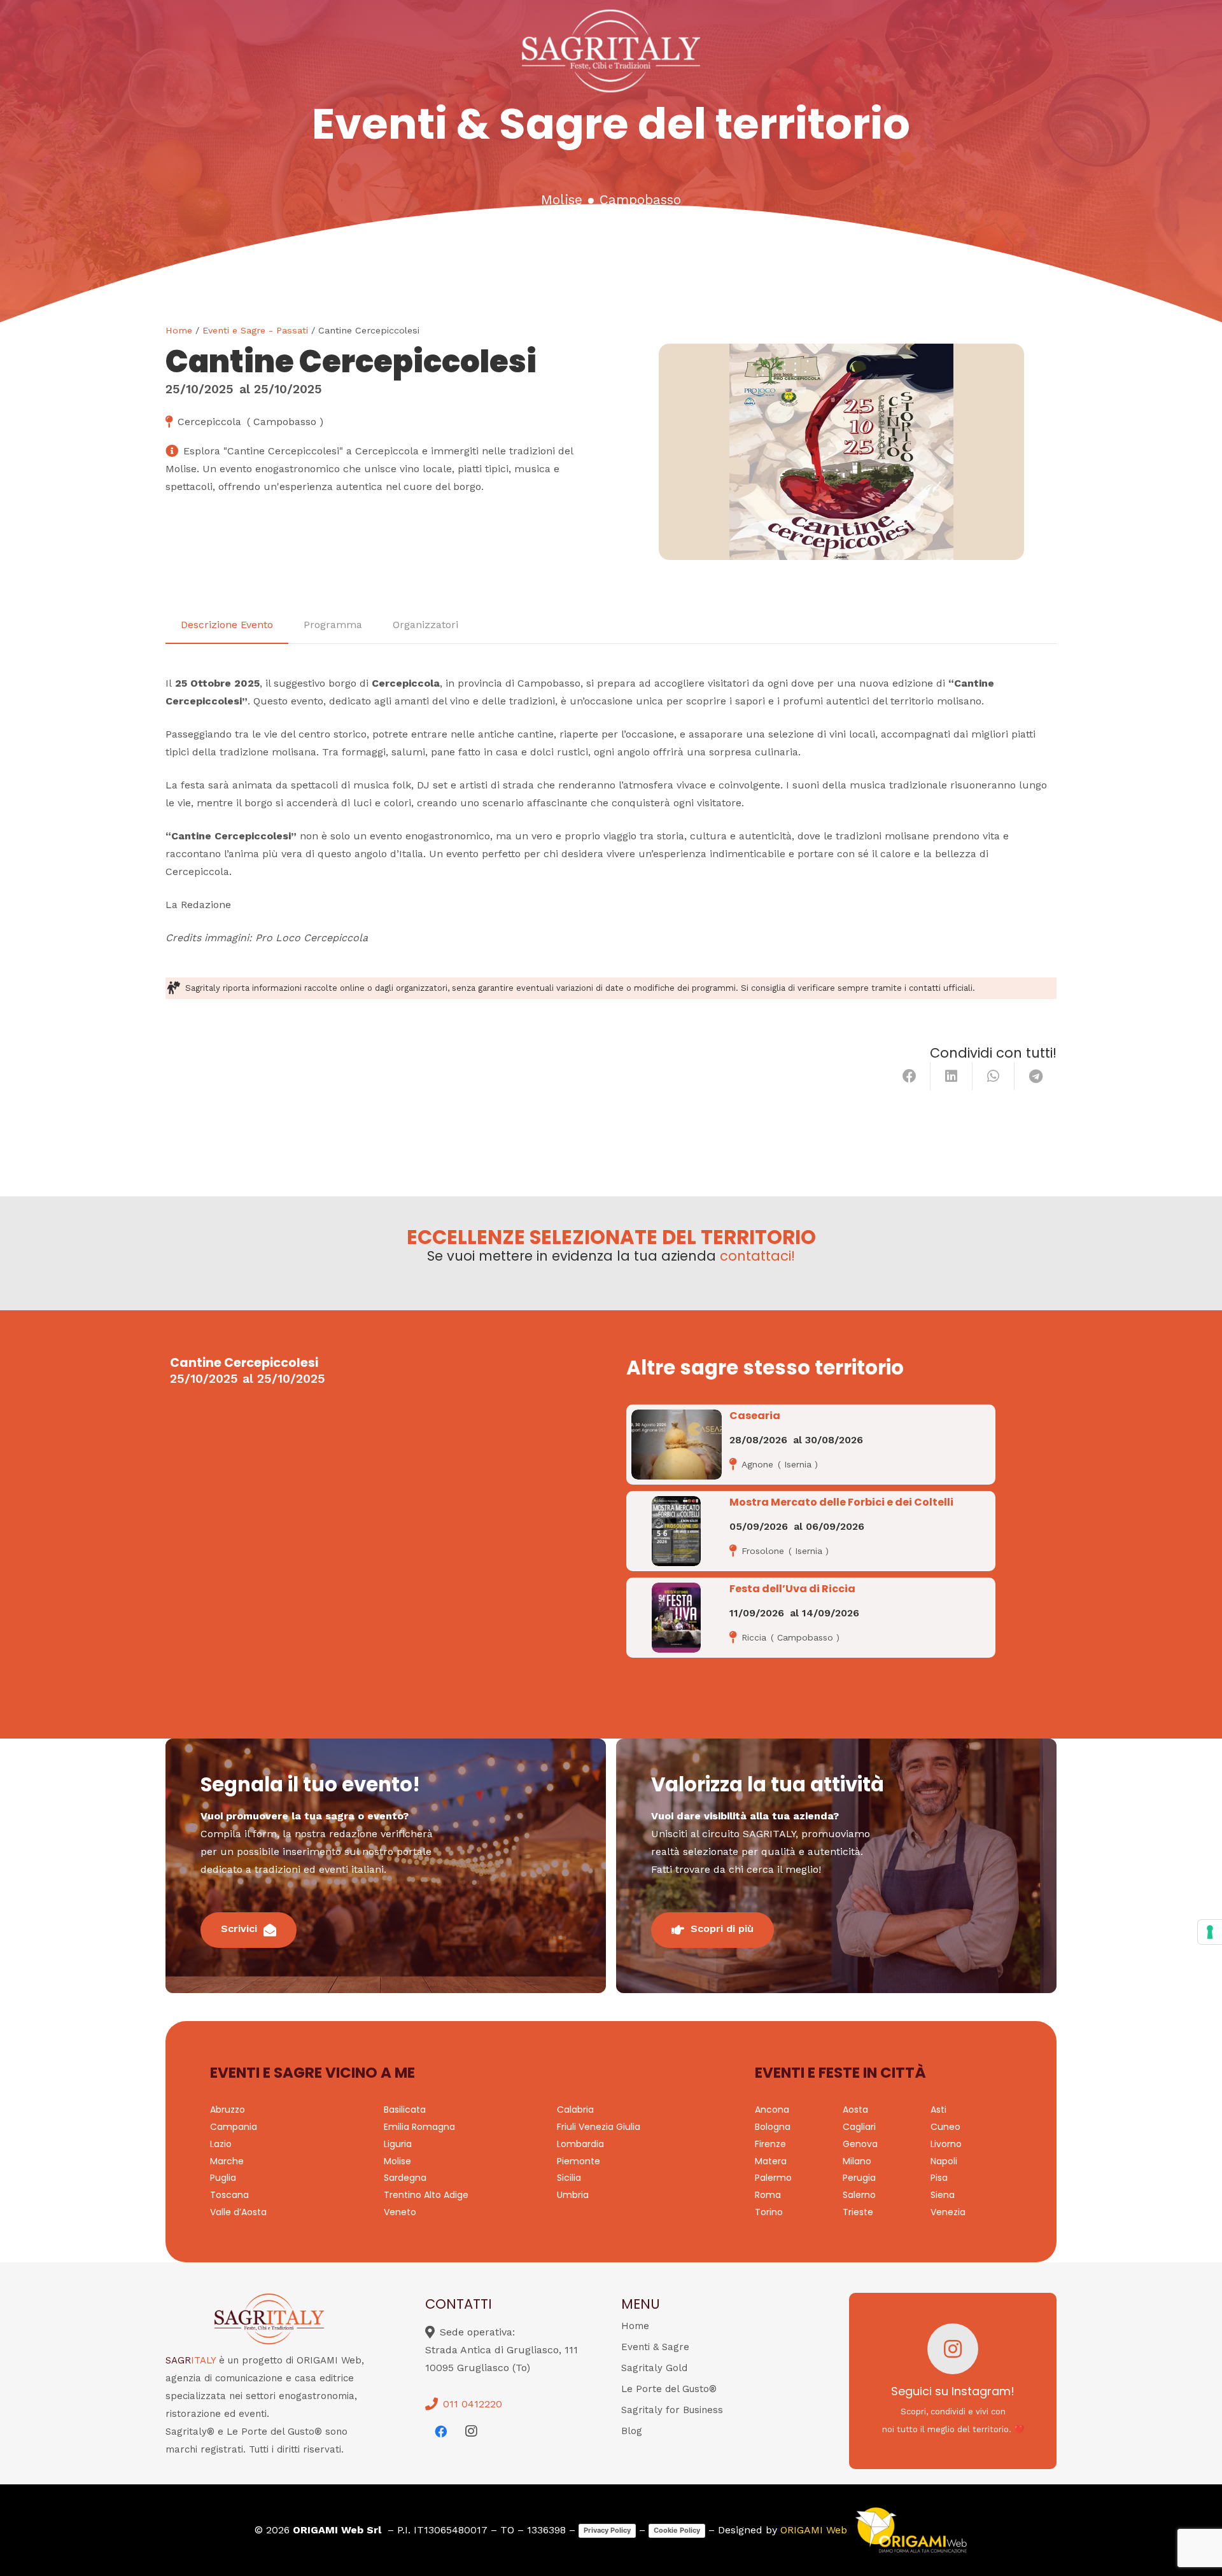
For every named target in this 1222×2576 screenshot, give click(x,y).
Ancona (772, 2110)
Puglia (223, 2178)
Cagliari (859, 2127)
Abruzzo (228, 2110)
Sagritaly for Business (672, 2410)
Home (179, 330)
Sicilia (569, 2178)
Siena (943, 2195)
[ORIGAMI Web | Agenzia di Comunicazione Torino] (911, 2530)
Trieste (858, 2212)
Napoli (944, 2161)
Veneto (400, 2212)
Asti (938, 2110)
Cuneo (945, 2127)
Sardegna (405, 2178)
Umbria (573, 2195)
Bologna (773, 2127)
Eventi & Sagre (655, 2347)
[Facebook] (440, 2432)
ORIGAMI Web (814, 2530)
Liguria (398, 2144)
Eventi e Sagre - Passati (255, 330)
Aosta (855, 2110)
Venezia (948, 2212)
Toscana (229, 2195)
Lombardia (580, 2144)
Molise (562, 200)
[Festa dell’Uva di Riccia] (676, 1618)
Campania (234, 2127)
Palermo (773, 2178)
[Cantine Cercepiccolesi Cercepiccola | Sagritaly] (841, 452)
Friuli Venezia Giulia (599, 2127)
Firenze (770, 2144)
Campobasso (640, 200)
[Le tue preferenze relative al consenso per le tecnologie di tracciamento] (1210, 1932)
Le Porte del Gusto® (669, 2389)
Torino (769, 2212)
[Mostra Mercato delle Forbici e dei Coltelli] (676, 1531)
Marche (227, 2161)
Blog (632, 2431)
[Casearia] (677, 1445)
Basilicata (405, 2110)
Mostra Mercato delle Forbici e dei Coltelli (841, 1502)
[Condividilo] (909, 1076)
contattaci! (757, 1256)
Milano (857, 2161)
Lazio (221, 2144)
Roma (768, 2195)
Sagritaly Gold (654, 2368)
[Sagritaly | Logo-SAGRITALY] (611, 51)
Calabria (575, 2110)
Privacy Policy (607, 2530)
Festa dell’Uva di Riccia (792, 1589)
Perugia (859, 2178)
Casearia (755, 1416)
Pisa (939, 2178)
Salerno (859, 2195)
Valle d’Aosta (238, 2212)
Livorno (946, 2144)
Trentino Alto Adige (426, 2195)
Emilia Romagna (419, 2127)
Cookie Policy (677, 2530)
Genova (860, 2144)
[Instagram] (471, 2432)
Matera (771, 2161)
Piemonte (579, 2161)
